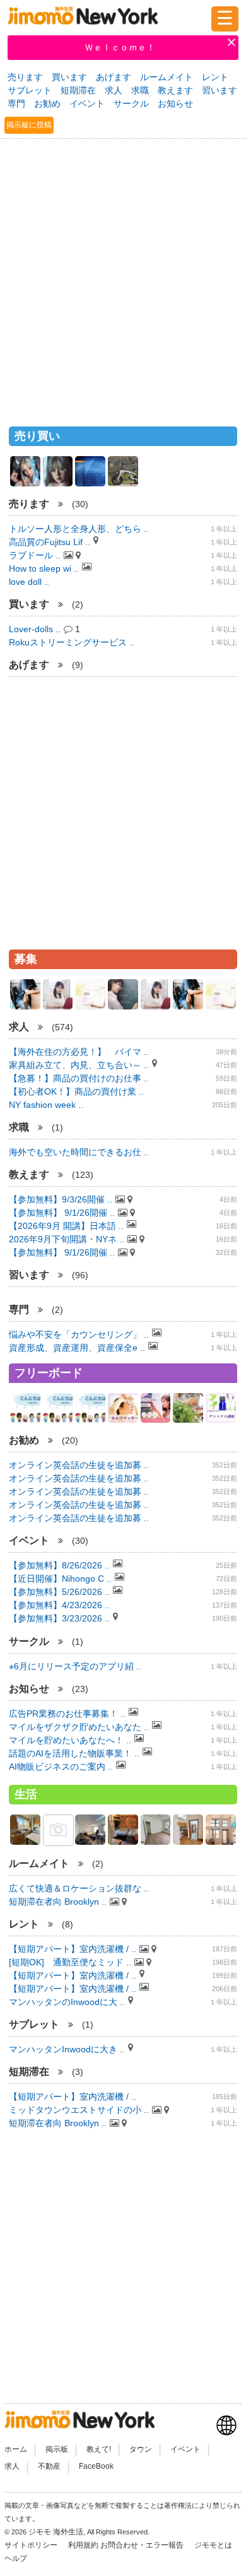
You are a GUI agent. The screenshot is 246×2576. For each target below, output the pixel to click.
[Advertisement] (123, 277)
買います (69, 77)
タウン (141, 2450)
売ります (25, 77)
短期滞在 (78, 90)
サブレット (30, 90)
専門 (16, 103)
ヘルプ (16, 2558)
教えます (175, 90)
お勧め (47, 103)
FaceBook (96, 2466)
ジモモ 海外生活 (56, 2532)
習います (220, 90)
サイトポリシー (32, 2545)
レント (215, 77)
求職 (140, 90)
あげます (114, 77)
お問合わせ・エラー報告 (143, 2545)
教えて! (99, 2450)
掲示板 (57, 2450)
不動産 (49, 2466)
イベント (87, 103)
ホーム (16, 2450)
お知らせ (175, 103)
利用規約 (83, 2545)
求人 (114, 90)
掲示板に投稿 (29, 125)
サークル (131, 103)
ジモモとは (214, 2545)
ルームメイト (167, 77)
